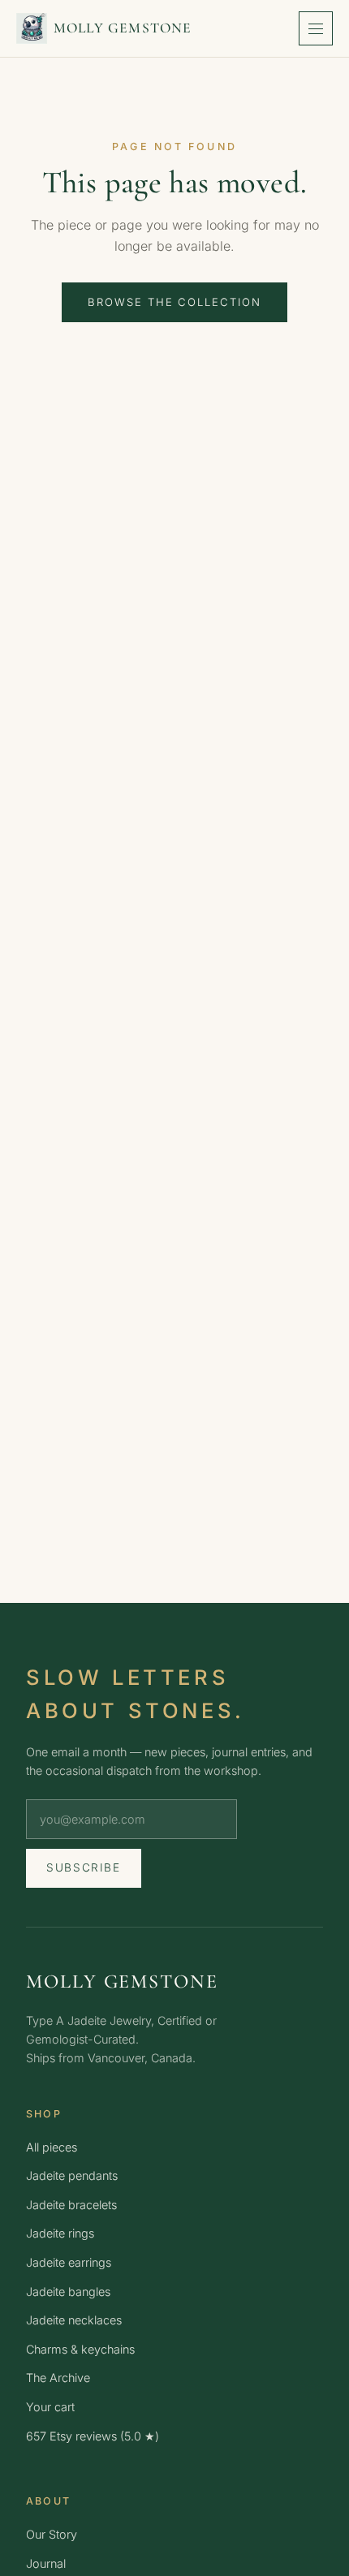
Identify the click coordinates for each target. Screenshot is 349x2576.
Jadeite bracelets (71, 2205)
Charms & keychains (80, 2349)
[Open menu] (316, 28)
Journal (46, 2563)
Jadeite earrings (69, 2262)
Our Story (52, 2534)
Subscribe (84, 1867)
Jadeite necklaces (74, 2320)
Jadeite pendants (72, 2175)
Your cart (50, 2407)
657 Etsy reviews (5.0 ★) (93, 2436)
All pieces (52, 2147)
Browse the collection (174, 302)
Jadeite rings (60, 2233)
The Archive (58, 2378)
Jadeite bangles (68, 2292)
